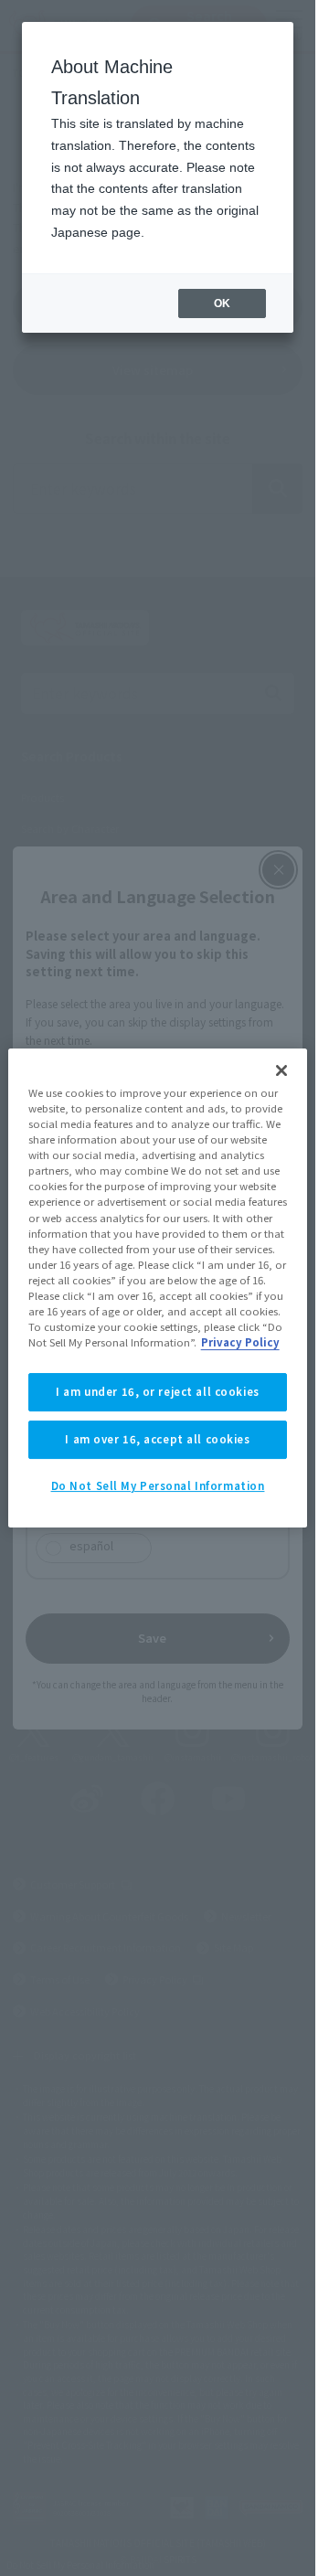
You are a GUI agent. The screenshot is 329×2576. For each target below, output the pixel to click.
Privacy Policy (240, 1342)
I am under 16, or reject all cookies (158, 1391)
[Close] (281, 1070)
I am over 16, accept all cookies (157, 1439)
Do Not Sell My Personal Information (158, 1485)
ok (222, 303)
